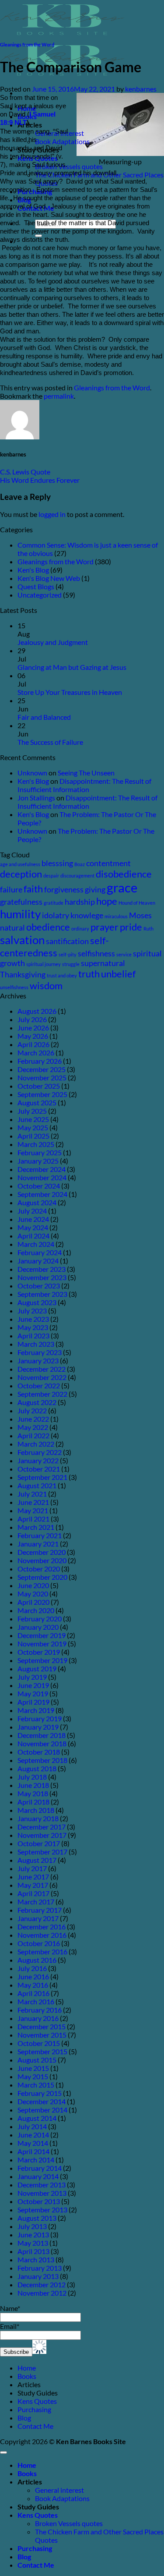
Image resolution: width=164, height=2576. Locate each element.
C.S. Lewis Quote (25, 472)
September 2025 (42, 1094)
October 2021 (39, 1469)
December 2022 (42, 1369)
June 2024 (33, 1219)
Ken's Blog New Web (49, 578)
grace (122, 887)
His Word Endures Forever (40, 480)
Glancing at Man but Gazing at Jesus (72, 667)
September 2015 (42, 2051)
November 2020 (42, 1560)
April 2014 (33, 2151)
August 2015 (37, 2060)
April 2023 (33, 1336)
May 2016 (33, 1985)
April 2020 (33, 1602)
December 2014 (42, 2101)
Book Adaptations (62, 141)
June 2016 (33, 1976)
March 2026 (36, 1053)
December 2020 (42, 1552)
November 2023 (42, 1277)
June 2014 (33, 2135)
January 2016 (38, 2018)
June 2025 (33, 1119)
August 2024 (37, 1202)
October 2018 (39, 1752)
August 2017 (37, 1860)
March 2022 (36, 1444)
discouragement (77, 876)
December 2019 (42, 1635)
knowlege (87, 915)
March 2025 (36, 1144)
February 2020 (40, 1619)
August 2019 (37, 1668)
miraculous (116, 916)
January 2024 (38, 1261)
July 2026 (32, 1019)
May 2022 (33, 1427)
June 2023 (33, 1319)
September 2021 (42, 1477)
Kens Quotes (37, 2401)
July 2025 (32, 1111)
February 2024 (40, 1252)
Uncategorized (40, 595)
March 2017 (36, 1902)
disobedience (124, 874)
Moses (140, 915)
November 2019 (42, 1644)
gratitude (54, 903)
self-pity (68, 954)
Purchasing (34, 2409)
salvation (22, 940)
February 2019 (40, 1718)
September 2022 (42, 1394)
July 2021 (32, 1494)
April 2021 (33, 1519)
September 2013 (42, 2210)
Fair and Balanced (44, 717)
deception (21, 874)
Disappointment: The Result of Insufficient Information (84, 785)
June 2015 (33, 2068)
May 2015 (33, 2076)
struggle (71, 964)
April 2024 (33, 1236)
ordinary (80, 929)
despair (51, 876)
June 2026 (33, 1028)
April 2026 (33, 1044)
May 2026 (33, 1036)
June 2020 (33, 1585)
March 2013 (36, 2259)
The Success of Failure (50, 742)
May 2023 (33, 1327)
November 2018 (42, 1743)
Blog (24, 2418)
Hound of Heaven (137, 903)
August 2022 (37, 1402)
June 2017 (33, 1877)
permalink (59, 396)
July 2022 (32, 1410)
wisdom (46, 985)
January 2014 (38, 2176)
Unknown (32, 773)
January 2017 (38, 1918)
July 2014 (32, 2126)
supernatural (103, 963)
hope (107, 901)
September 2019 (42, 1660)
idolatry (56, 915)
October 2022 (39, 1385)
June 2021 (33, 1502)
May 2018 (33, 1793)
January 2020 (38, 1627)
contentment (108, 863)
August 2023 (37, 1302)
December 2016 (42, 1927)
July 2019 (32, 1677)
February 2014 (40, 2168)
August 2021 (37, 1485)
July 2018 (32, 1777)
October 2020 (39, 1569)
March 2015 (36, 2085)
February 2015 (40, 2093)
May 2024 (33, 1227)
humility (20, 914)
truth (89, 974)
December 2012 (42, 2284)
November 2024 (42, 1177)
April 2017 (33, 1893)
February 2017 (40, 1910)
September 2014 (42, 2110)
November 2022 (42, 1377)
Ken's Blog (33, 570)
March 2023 (36, 1344)
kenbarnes (141, 89)
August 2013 (37, 2218)
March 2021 (36, 1527)
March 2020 (36, 1610)
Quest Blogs (36, 586)
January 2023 (38, 1361)
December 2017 (42, 1827)
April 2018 (33, 1802)
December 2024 (42, 1169)
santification (67, 941)
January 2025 (38, 1161)
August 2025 (37, 1102)
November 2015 (42, 2035)
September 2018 (42, 1760)
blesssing (57, 863)
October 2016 (39, 1943)
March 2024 (36, 1244)
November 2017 (42, 1835)
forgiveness (64, 890)
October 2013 (39, 2201)
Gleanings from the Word (27, 44)
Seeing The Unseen (86, 773)
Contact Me (35, 2426)
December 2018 (42, 1735)
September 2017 (42, 1852)
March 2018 (36, 1810)
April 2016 (33, 1993)
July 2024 (32, 1211)
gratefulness (21, 902)
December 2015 (42, 2026)
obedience (48, 927)
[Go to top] (3, 2452)
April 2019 (33, 1702)
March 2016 (36, 2001)
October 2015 (39, 2043)
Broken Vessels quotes (69, 166)
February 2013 (40, 2268)
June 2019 (33, 1685)
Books (27, 2376)
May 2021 (33, 1510)
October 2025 (39, 1086)
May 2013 (33, 2243)
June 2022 (33, 1419)
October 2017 (39, 1843)
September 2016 (42, 1951)
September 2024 (42, 1194)
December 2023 (42, 1269)
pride (131, 927)
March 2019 (36, 1710)
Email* (10, 2326)
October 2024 (39, 1186)
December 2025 (42, 1069)
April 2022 (33, 1435)
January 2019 (38, 1727)
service (124, 954)
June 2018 (33, 1785)
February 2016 (40, 2010)
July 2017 (32, 1868)
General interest (59, 2490)
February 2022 (40, 1452)
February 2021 (40, 1535)
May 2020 (33, 1594)
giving (95, 890)
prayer (105, 927)
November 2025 (42, 1077)
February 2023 (40, 1352)
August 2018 (37, 1768)
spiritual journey (44, 964)
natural (12, 928)
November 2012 (42, 2293)
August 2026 (37, 1011)
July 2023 (32, 1311)
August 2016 (37, 1960)
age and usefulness (20, 864)
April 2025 (33, 1136)
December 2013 (42, 2185)
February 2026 (40, 1061)
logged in (52, 514)
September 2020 (42, 1577)
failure (11, 890)
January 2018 (38, 1818)
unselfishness (14, 987)
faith (33, 889)
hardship (80, 902)
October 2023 (39, 1286)
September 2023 (42, 1294)
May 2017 (33, 1885)
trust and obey (62, 975)
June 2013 (33, 2235)
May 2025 (33, 1127)
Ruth (148, 929)
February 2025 (40, 1152)
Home (27, 2368)
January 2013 (38, 2276)
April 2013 (33, 2251)
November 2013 (42, 2193)
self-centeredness (54, 947)
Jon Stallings (36, 798)
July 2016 (32, 1968)
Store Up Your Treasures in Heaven (70, 692)
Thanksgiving (23, 975)
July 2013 (32, 2226)
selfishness (96, 954)
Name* (10, 2308)
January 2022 (38, 1460)
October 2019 (39, 1652)
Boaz (80, 864)
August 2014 (37, 2118)
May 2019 (33, 1693)
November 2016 (42, 1935)
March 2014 (36, 2160)
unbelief (118, 974)
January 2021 (38, 1544)
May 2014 (33, 2143)
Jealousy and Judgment (53, 642)
